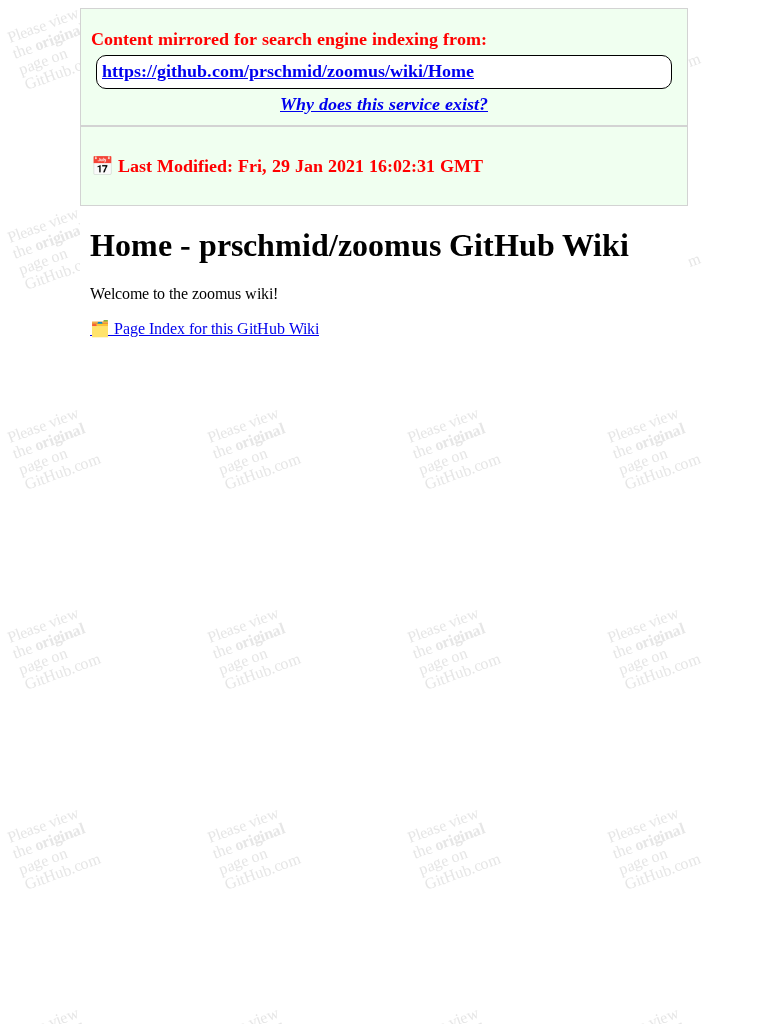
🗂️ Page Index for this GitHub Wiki (204, 328)
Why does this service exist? (384, 104)
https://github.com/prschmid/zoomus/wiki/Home (288, 71)
